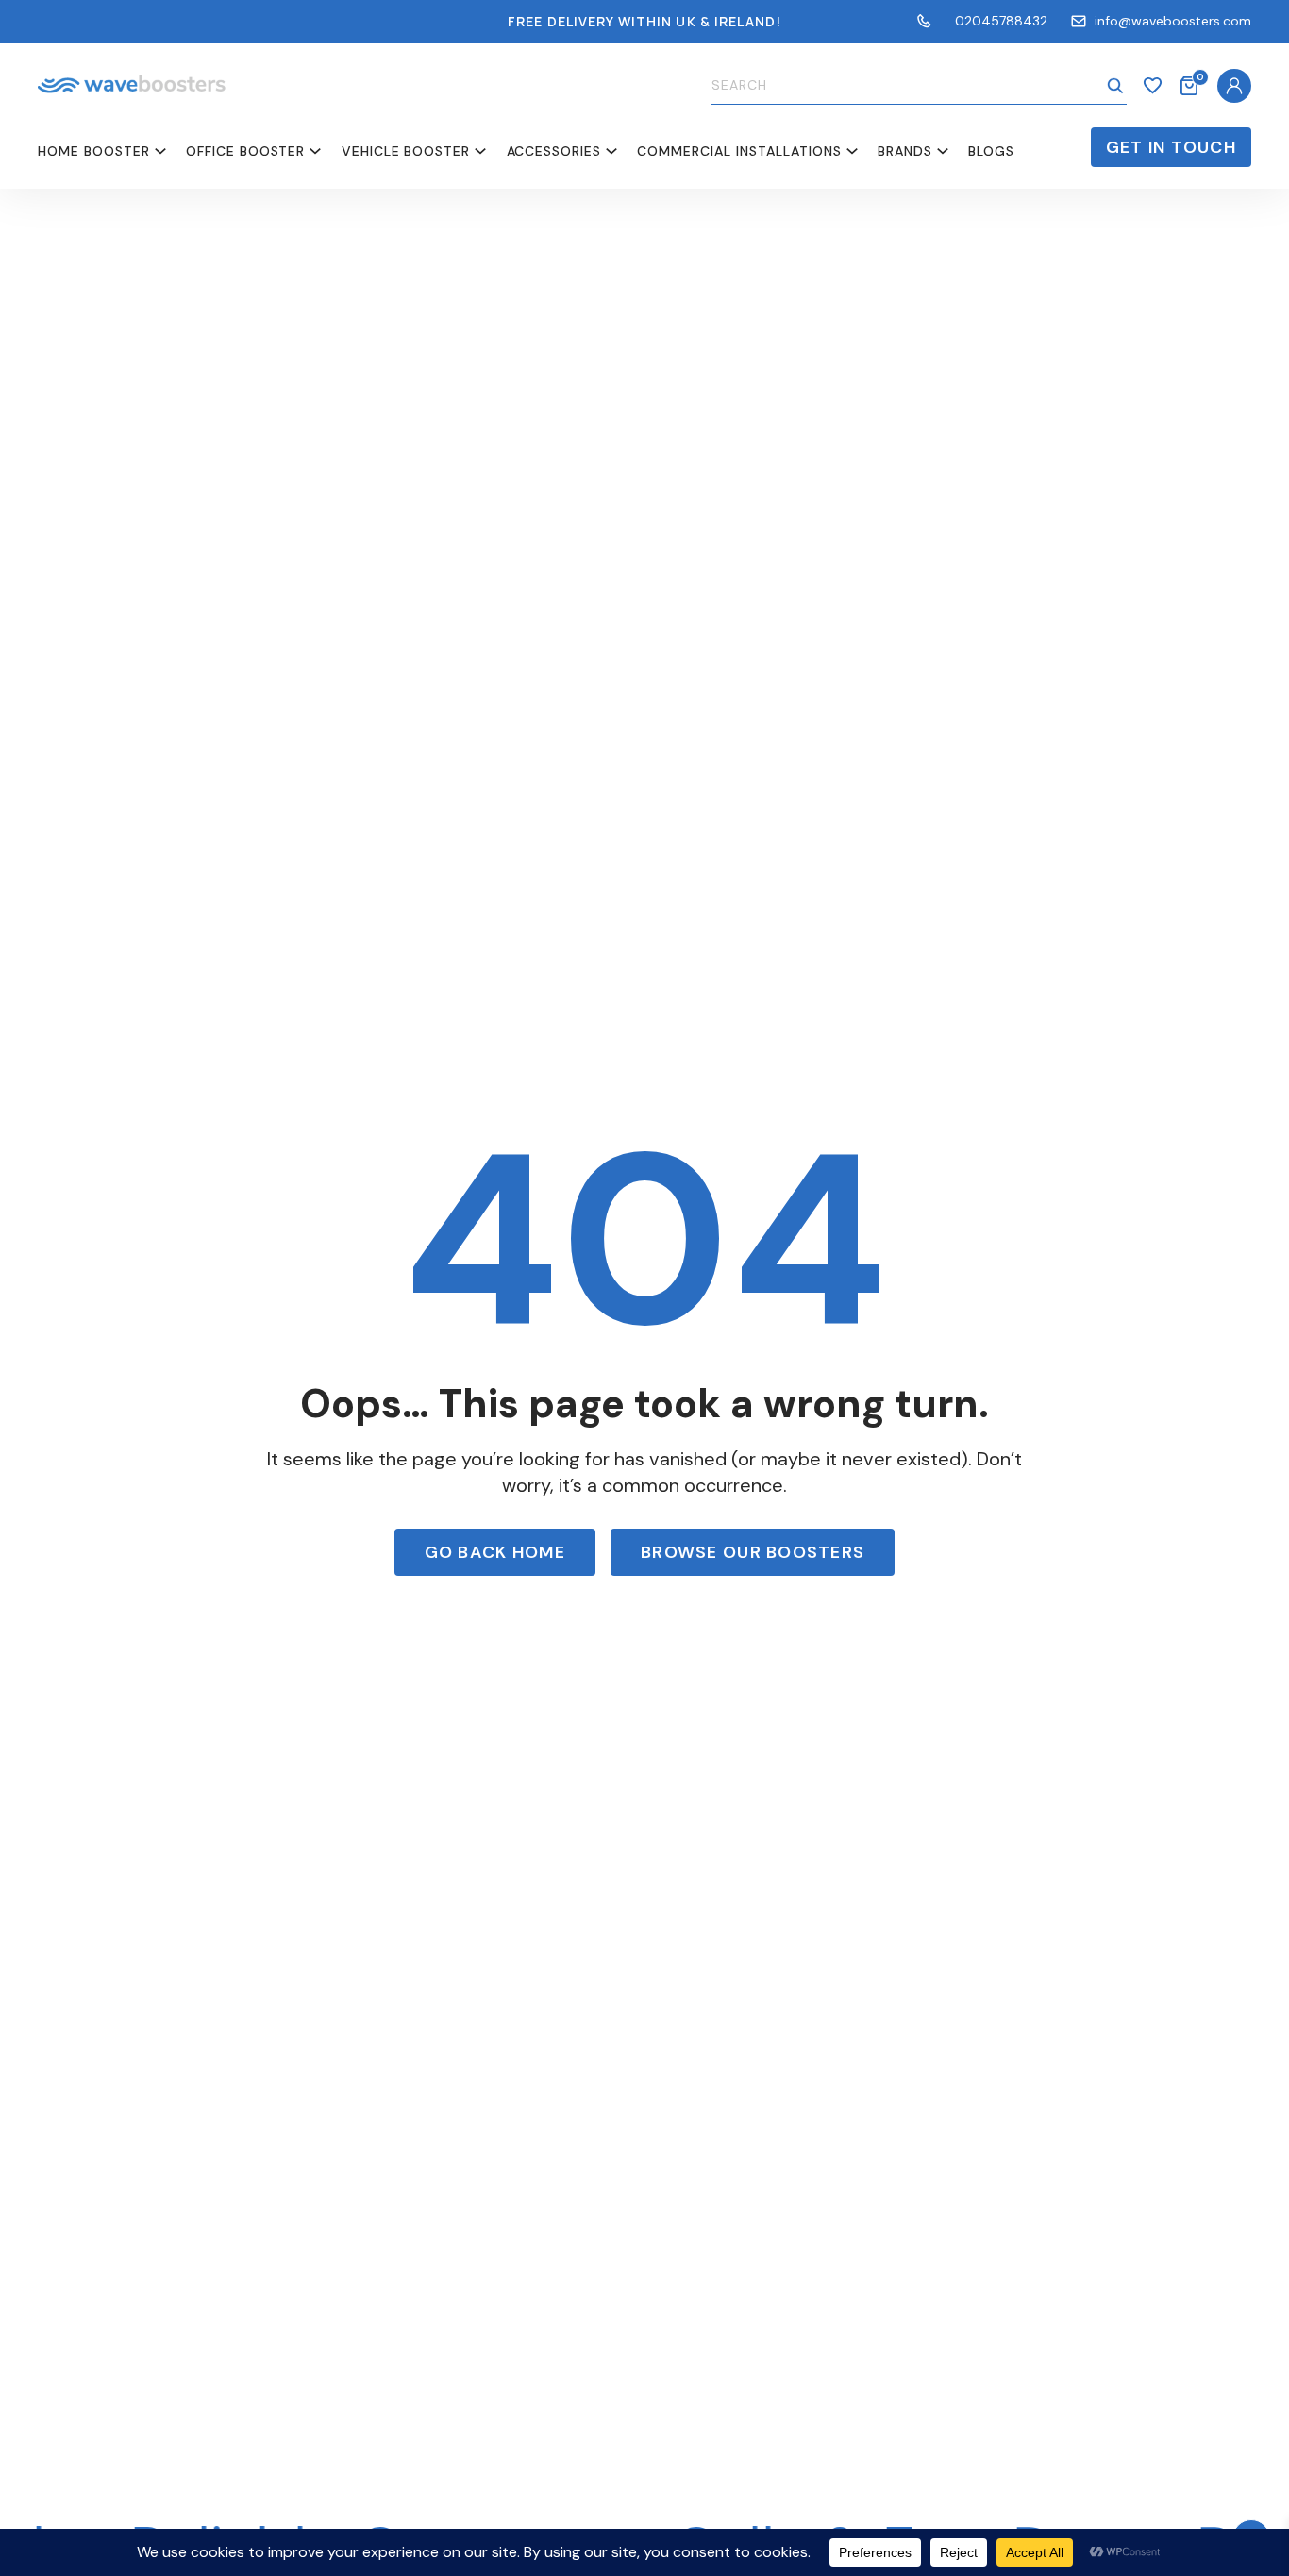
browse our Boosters (753, 1552)
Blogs (991, 151)
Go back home (495, 1552)
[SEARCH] (1115, 86)
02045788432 (1001, 21)
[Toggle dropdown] (160, 151)
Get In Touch (1171, 147)
